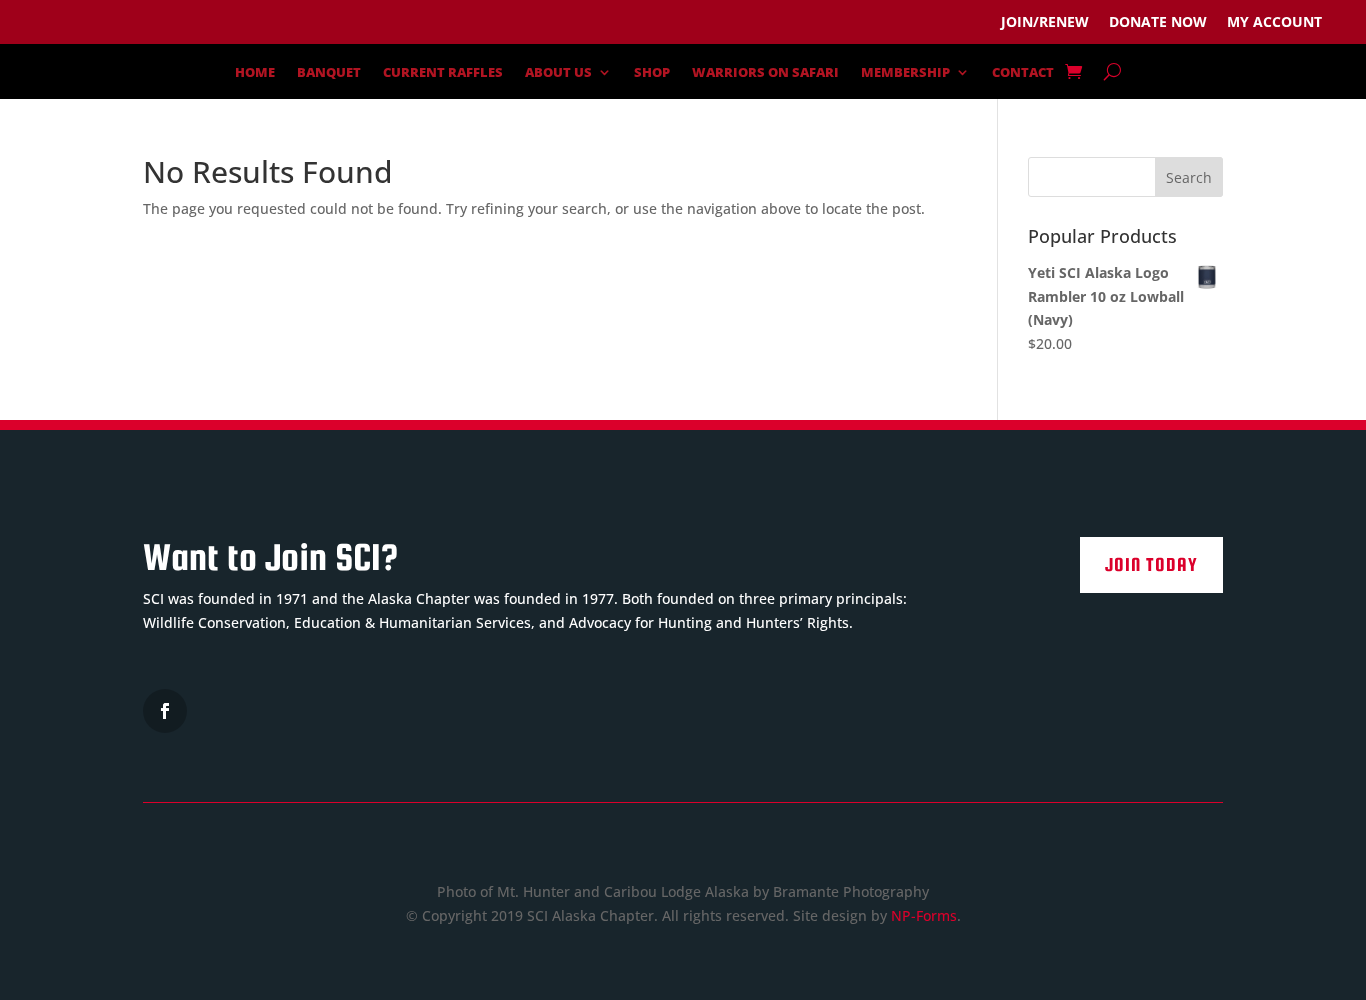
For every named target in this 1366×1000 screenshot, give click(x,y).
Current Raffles (443, 73)
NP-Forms (924, 915)
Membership (905, 73)
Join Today (1151, 564)
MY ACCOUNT (1274, 21)
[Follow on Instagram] (165, 711)
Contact (1023, 73)
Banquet (329, 73)
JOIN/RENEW (1045, 21)
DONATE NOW (1158, 21)
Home (255, 73)
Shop (652, 73)
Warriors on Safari (765, 73)
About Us (558, 73)
